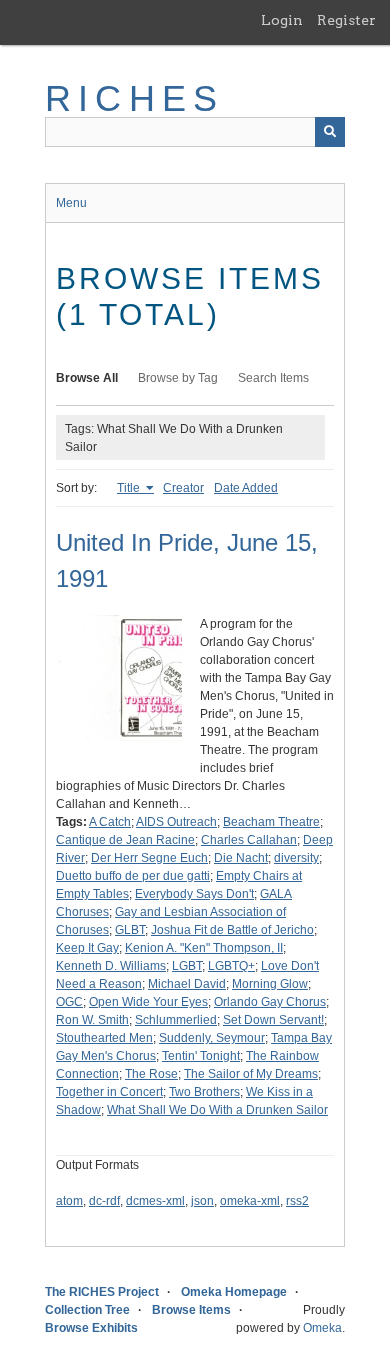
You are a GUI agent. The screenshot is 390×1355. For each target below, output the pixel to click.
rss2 (297, 1201)
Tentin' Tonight (201, 1056)
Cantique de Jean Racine (125, 840)
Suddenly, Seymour (212, 1038)
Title (130, 488)
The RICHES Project (102, 1292)
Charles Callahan (249, 840)
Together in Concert (109, 1092)
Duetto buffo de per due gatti (133, 876)
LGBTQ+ (231, 966)
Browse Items (191, 1310)
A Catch (110, 822)
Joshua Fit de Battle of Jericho (232, 930)
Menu (71, 203)
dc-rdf (104, 1201)
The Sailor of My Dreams (251, 1074)
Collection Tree (87, 1310)
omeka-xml (250, 1201)
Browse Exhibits (91, 1328)
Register (346, 20)
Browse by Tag (178, 378)
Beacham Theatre (271, 822)
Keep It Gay (87, 948)
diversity (296, 858)
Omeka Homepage (234, 1292)
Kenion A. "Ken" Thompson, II (204, 948)
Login (282, 20)
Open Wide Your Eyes (148, 1002)
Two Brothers (204, 1092)
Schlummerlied (176, 1020)
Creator (183, 488)
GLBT (130, 930)
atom (69, 1201)
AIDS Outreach (176, 822)
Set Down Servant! (273, 1020)
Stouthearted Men (104, 1038)
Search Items (273, 378)
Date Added (246, 488)
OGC (69, 1002)
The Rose (151, 1074)
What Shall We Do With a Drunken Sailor (217, 1110)
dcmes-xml (155, 1201)
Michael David (187, 984)
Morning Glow (270, 984)
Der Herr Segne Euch (149, 858)
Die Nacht (241, 858)
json (202, 1201)
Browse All (87, 378)
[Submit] (330, 132)
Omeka (322, 1328)
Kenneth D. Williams (111, 966)
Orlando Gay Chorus (270, 1002)
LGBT (187, 966)
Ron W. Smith (92, 1020)
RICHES (134, 98)
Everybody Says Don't (194, 894)
